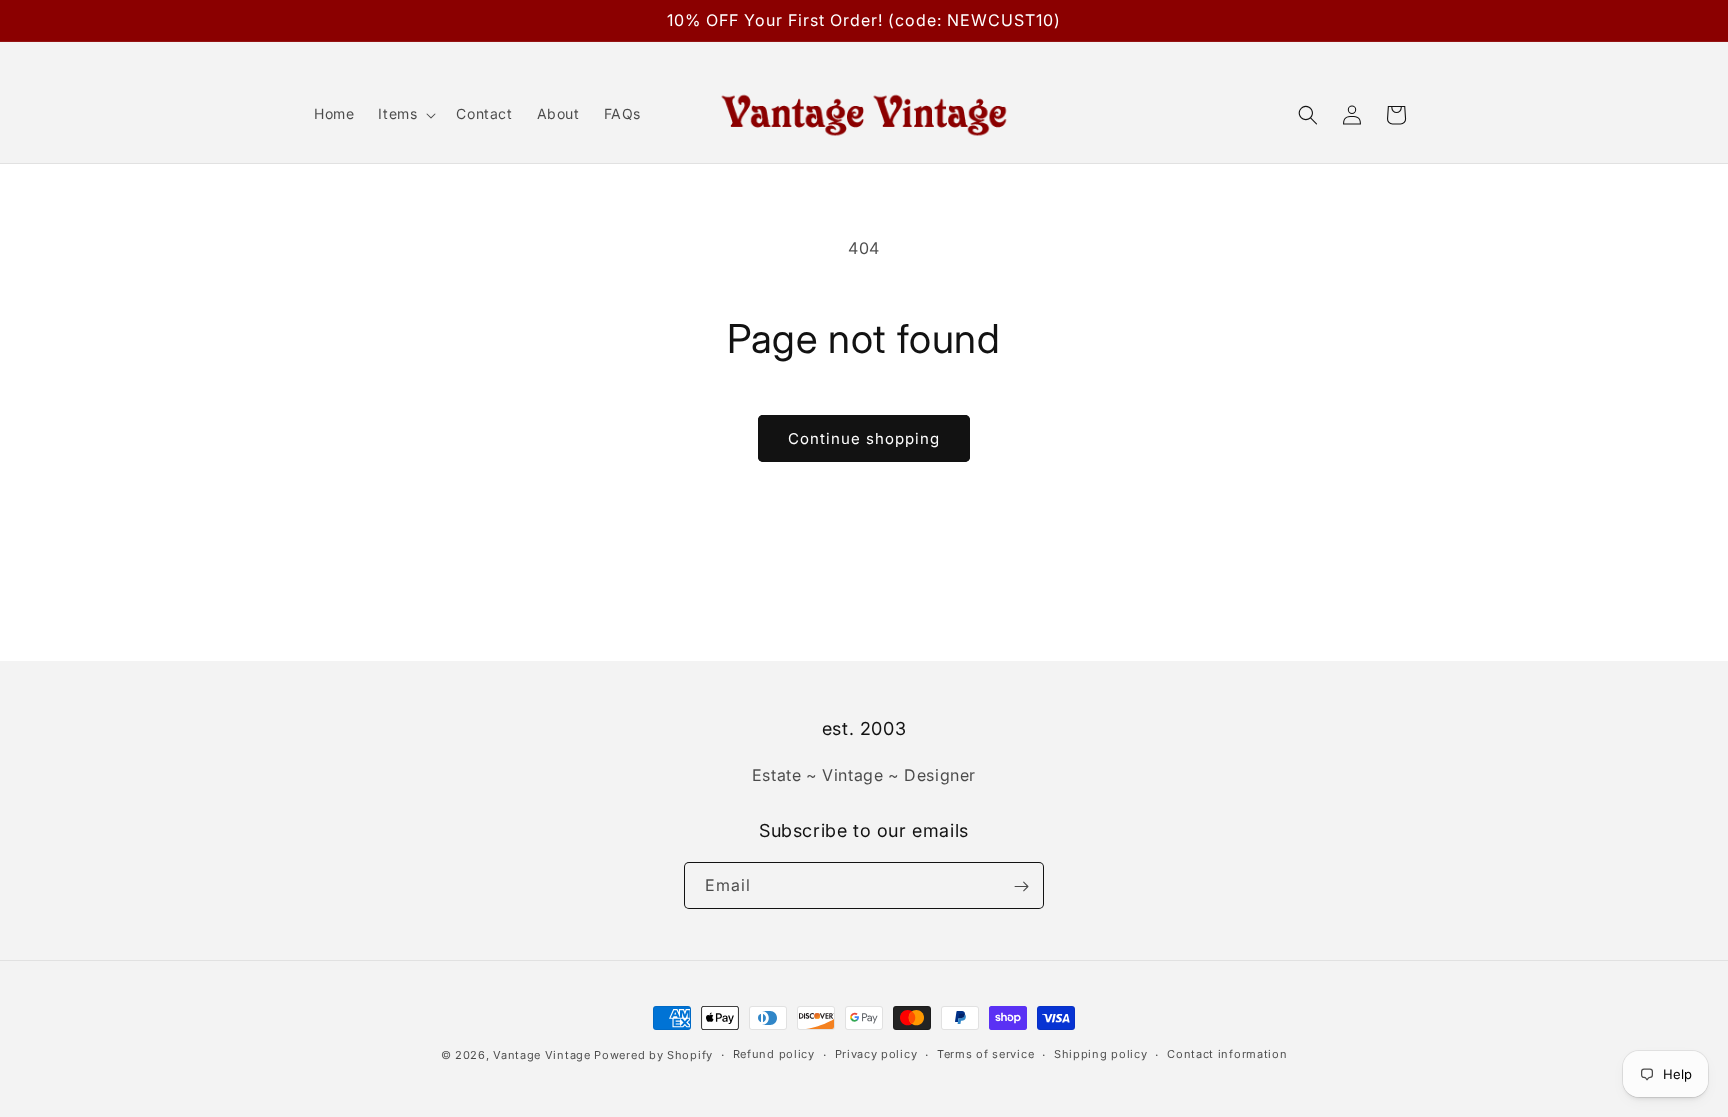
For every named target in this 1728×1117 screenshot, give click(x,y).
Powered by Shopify (653, 1055)
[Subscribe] (1021, 886)
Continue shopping (864, 438)
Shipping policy (1101, 1054)
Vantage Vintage (542, 1055)
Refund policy (774, 1054)
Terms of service (985, 1054)
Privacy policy (876, 1054)
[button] (405, 114)
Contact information (1227, 1054)
